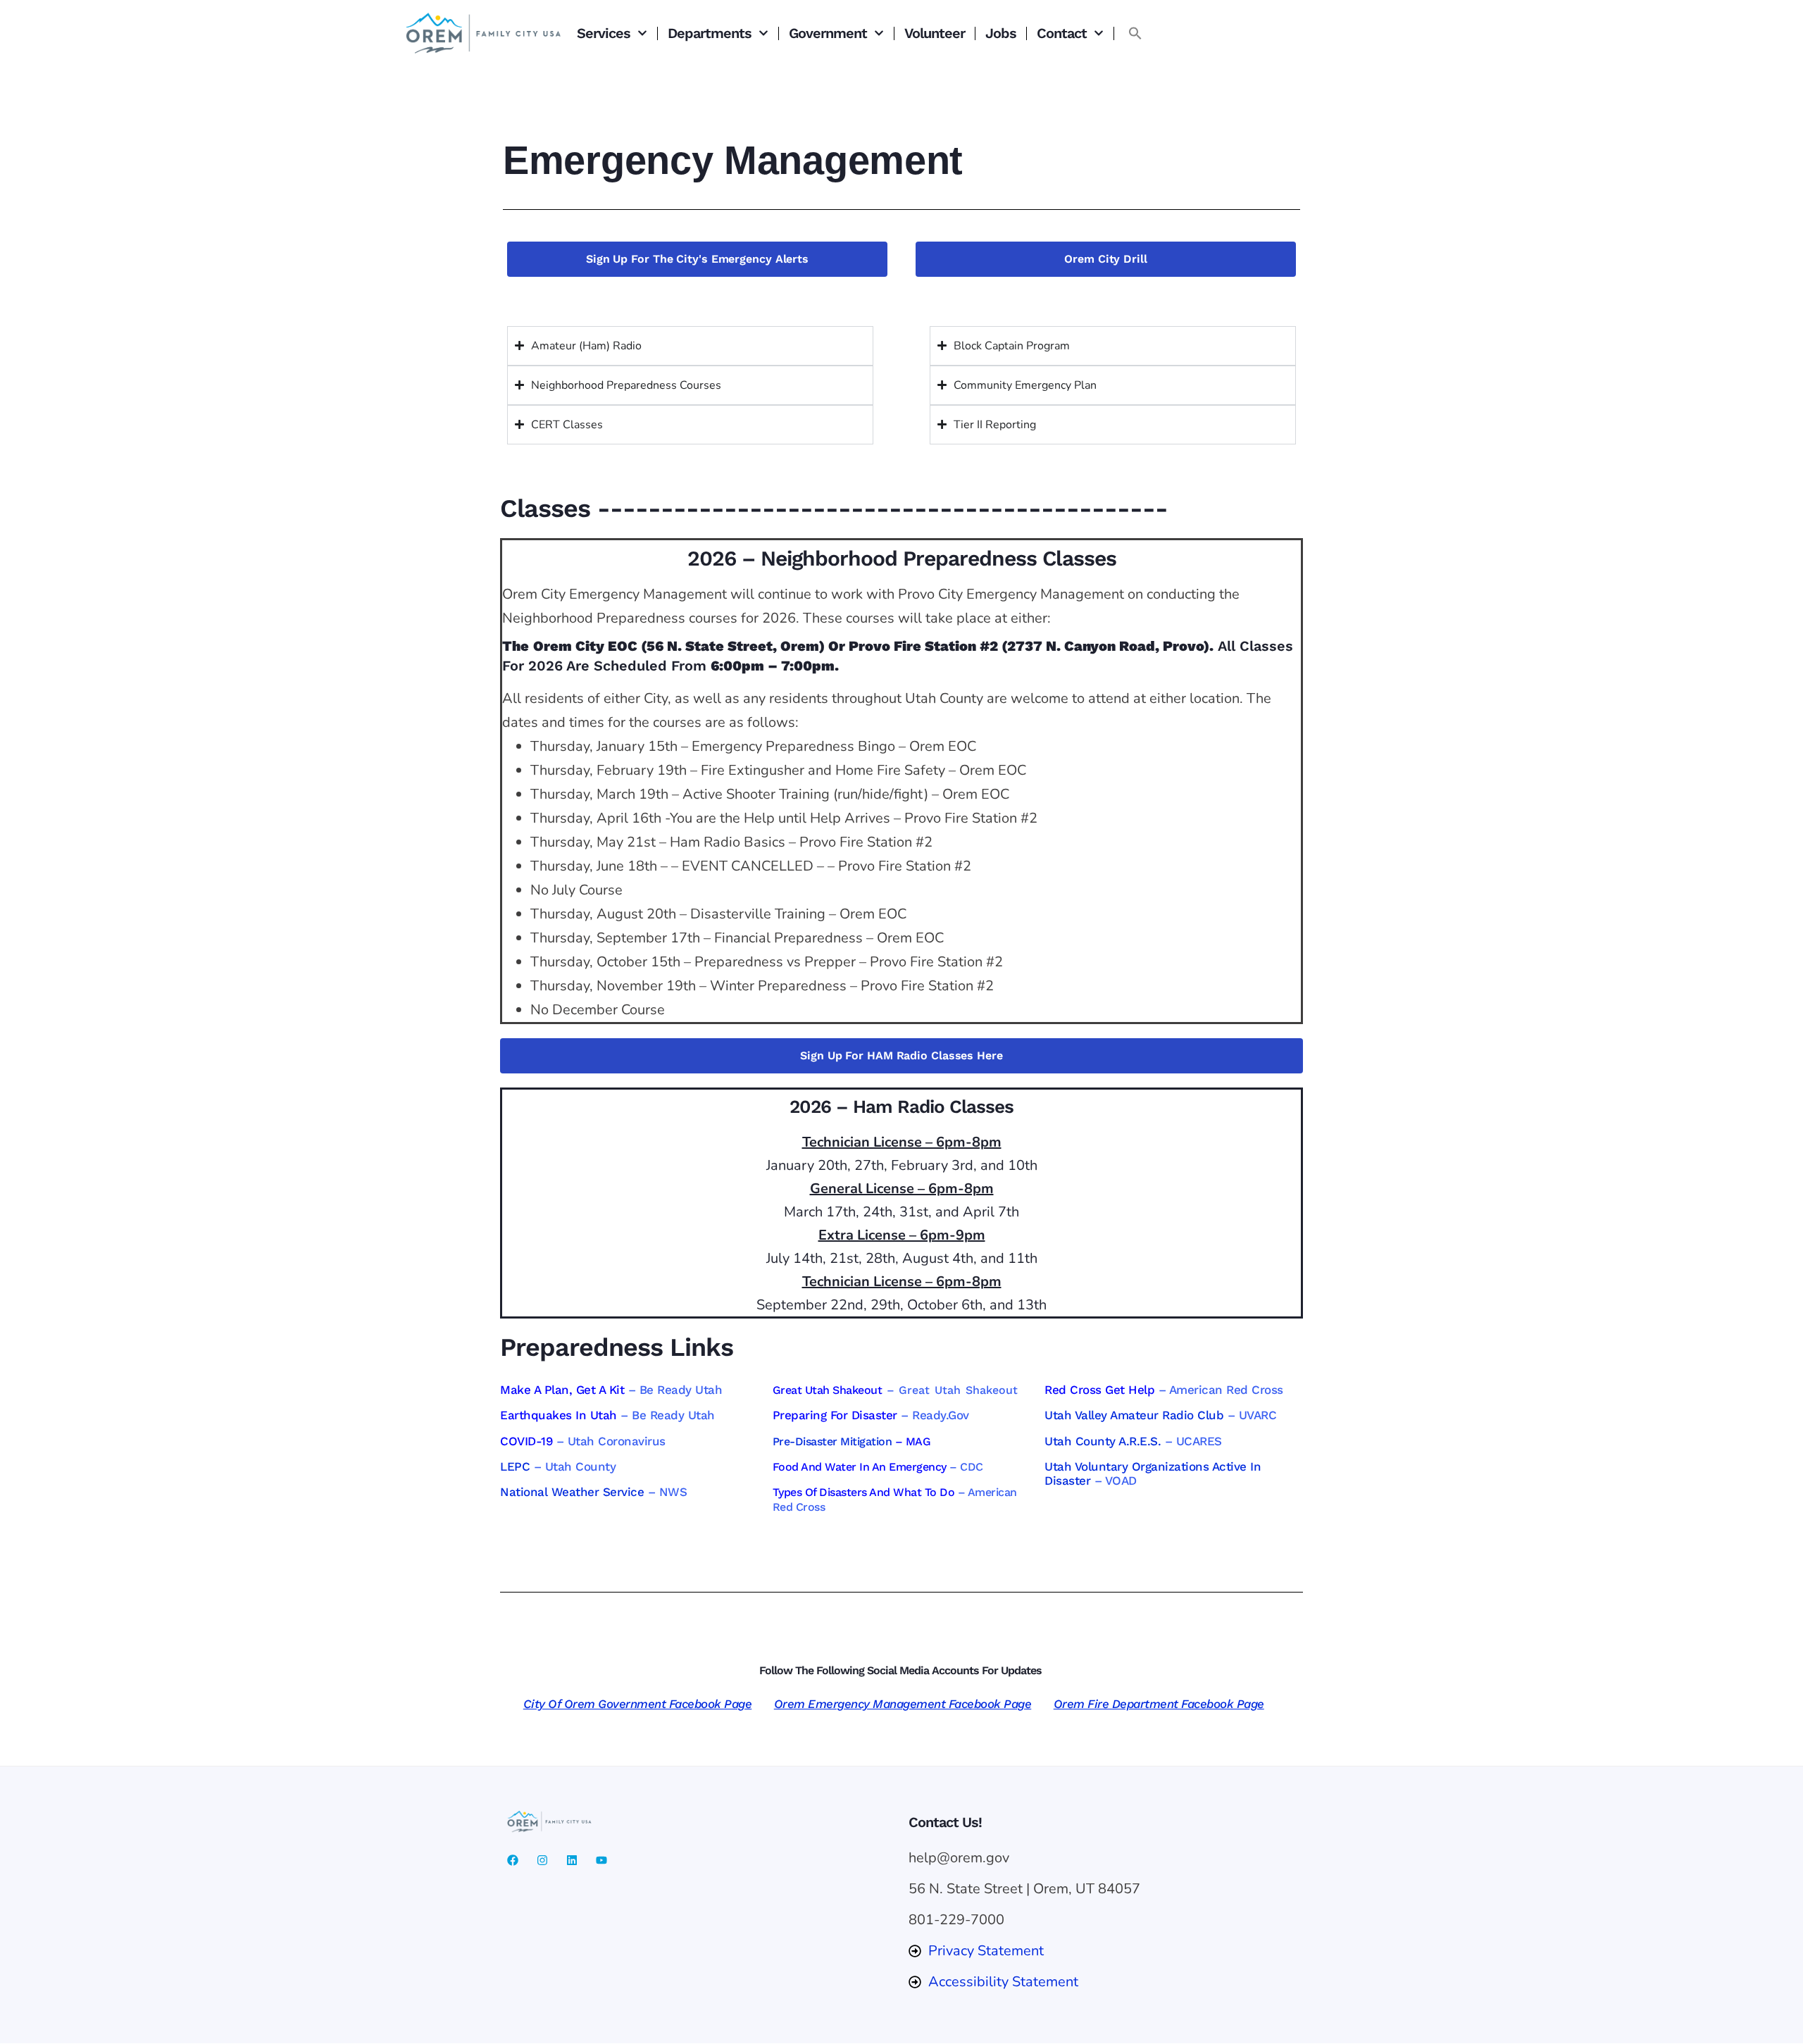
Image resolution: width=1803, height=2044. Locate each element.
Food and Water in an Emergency (860, 1467)
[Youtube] (601, 1860)
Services (604, 33)
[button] (1135, 33)
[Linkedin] (572, 1860)
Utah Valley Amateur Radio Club (1134, 1415)
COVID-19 (526, 1441)
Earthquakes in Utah (559, 1415)
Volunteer (935, 33)
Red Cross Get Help (1099, 1390)
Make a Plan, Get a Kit (562, 1390)
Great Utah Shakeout (828, 1390)
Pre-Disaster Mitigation (832, 1441)
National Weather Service (572, 1492)
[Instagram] (542, 1860)
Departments (710, 33)
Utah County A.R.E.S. (1103, 1441)
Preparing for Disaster (835, 1415)
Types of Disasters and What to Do (864, 1492)
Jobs (1001, 33)
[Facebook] (513, 1860)
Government (828, 33)
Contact (1062, 33)
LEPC (515, 1466)
